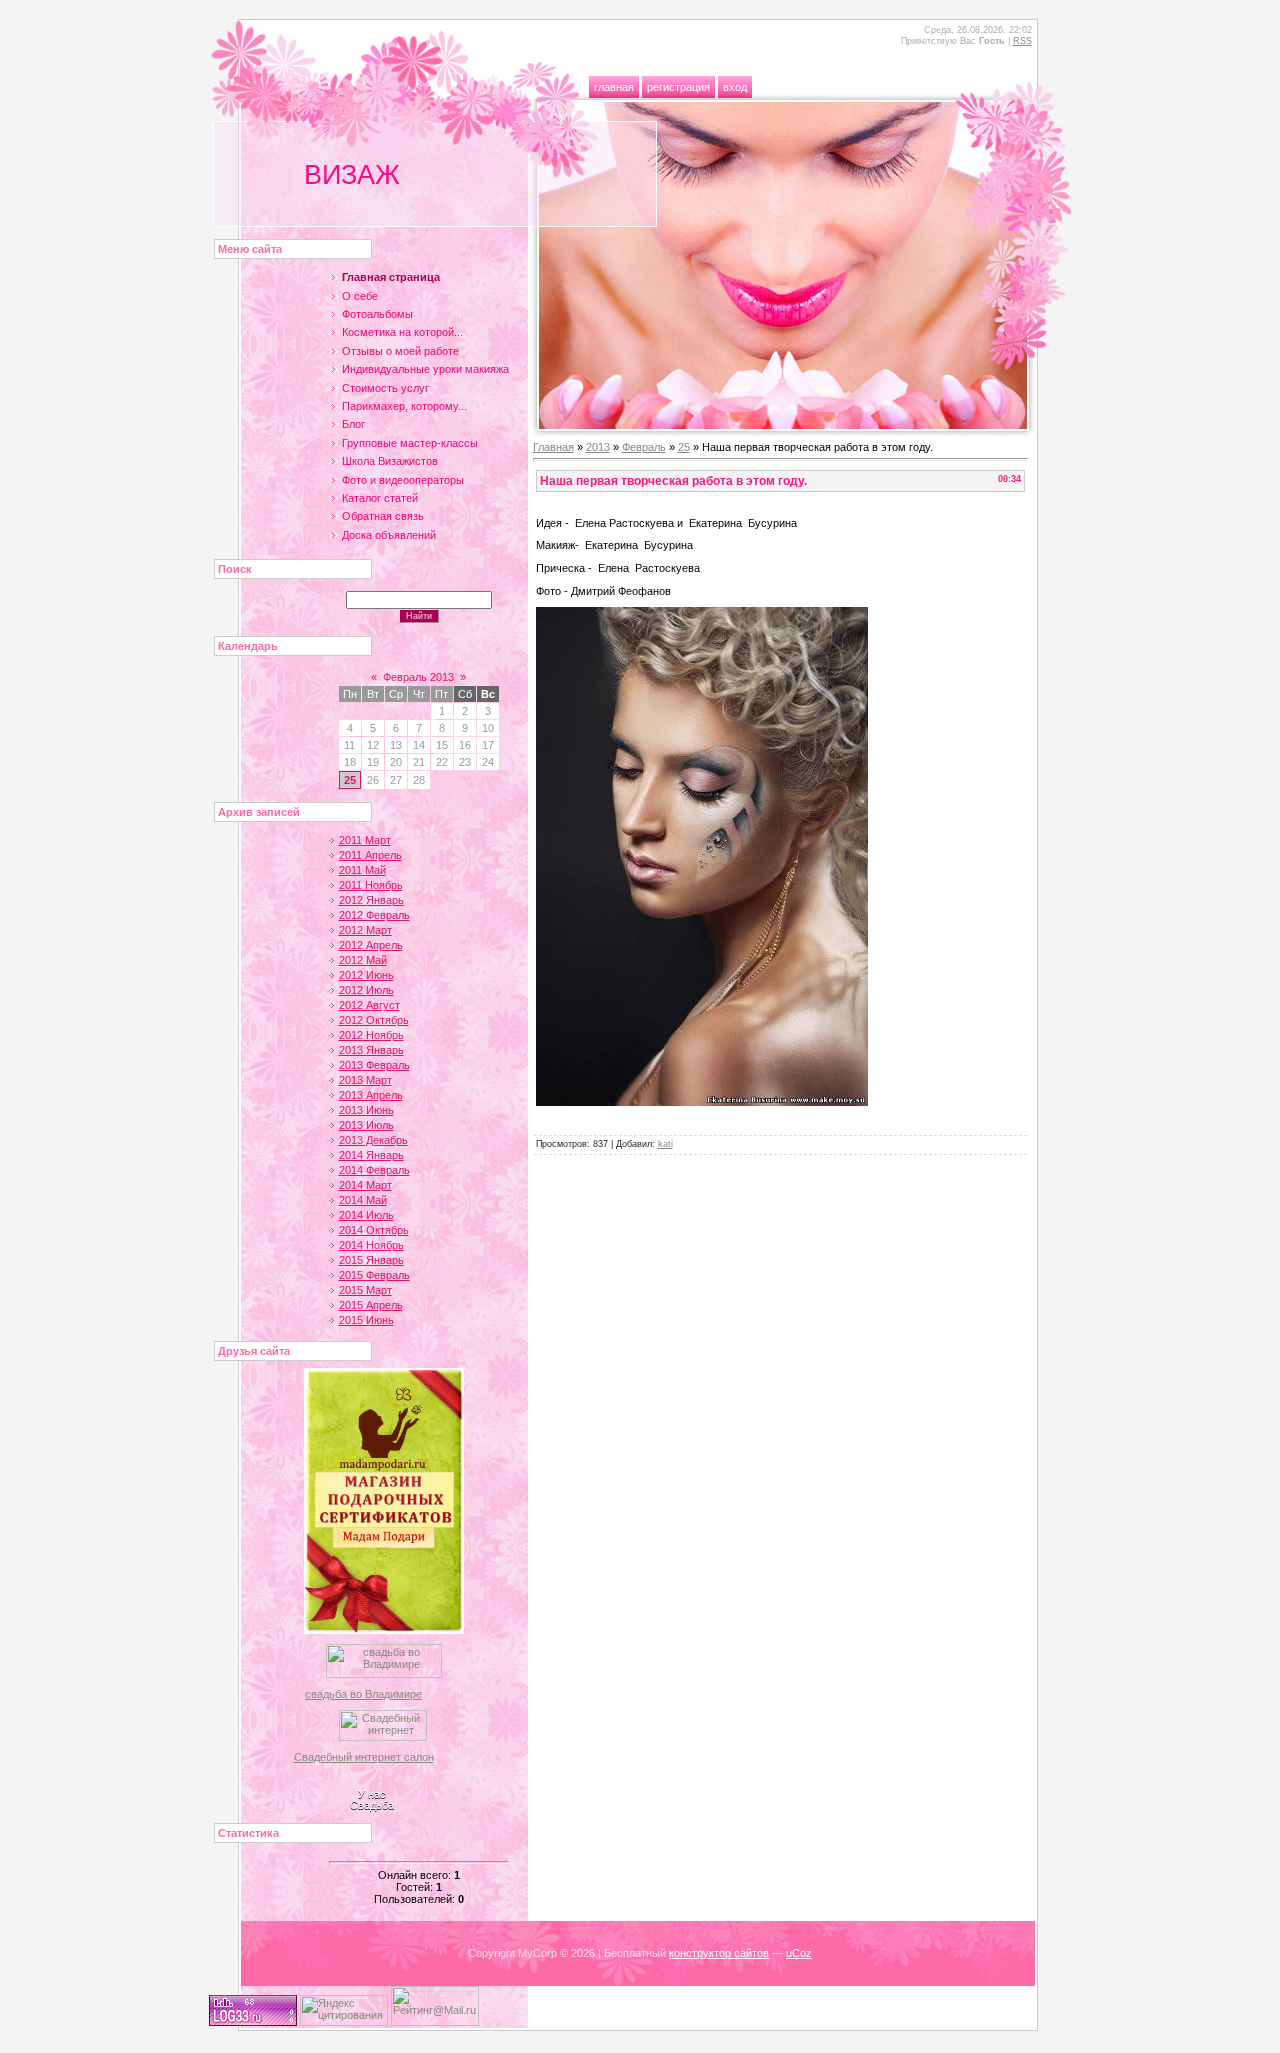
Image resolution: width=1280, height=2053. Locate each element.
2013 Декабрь (373, 1140)
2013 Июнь (366, 1110)
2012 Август (369, 1005)
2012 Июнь (366, 975)
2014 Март (365, 1185)
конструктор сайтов (719, 1953)
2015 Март (365, 1290)
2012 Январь (371, 900)
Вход (735, 87)
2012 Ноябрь (371, 1035)
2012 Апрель (371, 945)
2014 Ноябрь (371, 1245)
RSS (1022, 41)
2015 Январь (371, 1260)
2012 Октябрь (374, 1020)
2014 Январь (371, 1155)
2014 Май (363, 1200)
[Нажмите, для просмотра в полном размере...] (702, 1102)
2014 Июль (366, 1215)
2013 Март (365, 1080)
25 (350, 780)
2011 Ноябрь (371, 885)
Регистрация (678, 87)
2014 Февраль (374, 1170)
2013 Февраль (374, 1065)
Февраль (644, 447)
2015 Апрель (371, 1305)
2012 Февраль (374, 915)
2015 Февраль (374, 1275)
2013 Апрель (371, 1095)
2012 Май (363, 960)
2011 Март (365, 840)
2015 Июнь (366, 1320)
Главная (614, 87)
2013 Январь (371, 1050)
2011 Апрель (370, 855)
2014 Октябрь (374, 1230)
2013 (598, 447)
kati (665, 1144)
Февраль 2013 (418, 677)
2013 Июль (366, 1125)
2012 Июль (366, 990)
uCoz (799, 1953)
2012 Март (365, 930)
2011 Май (362, 870)
